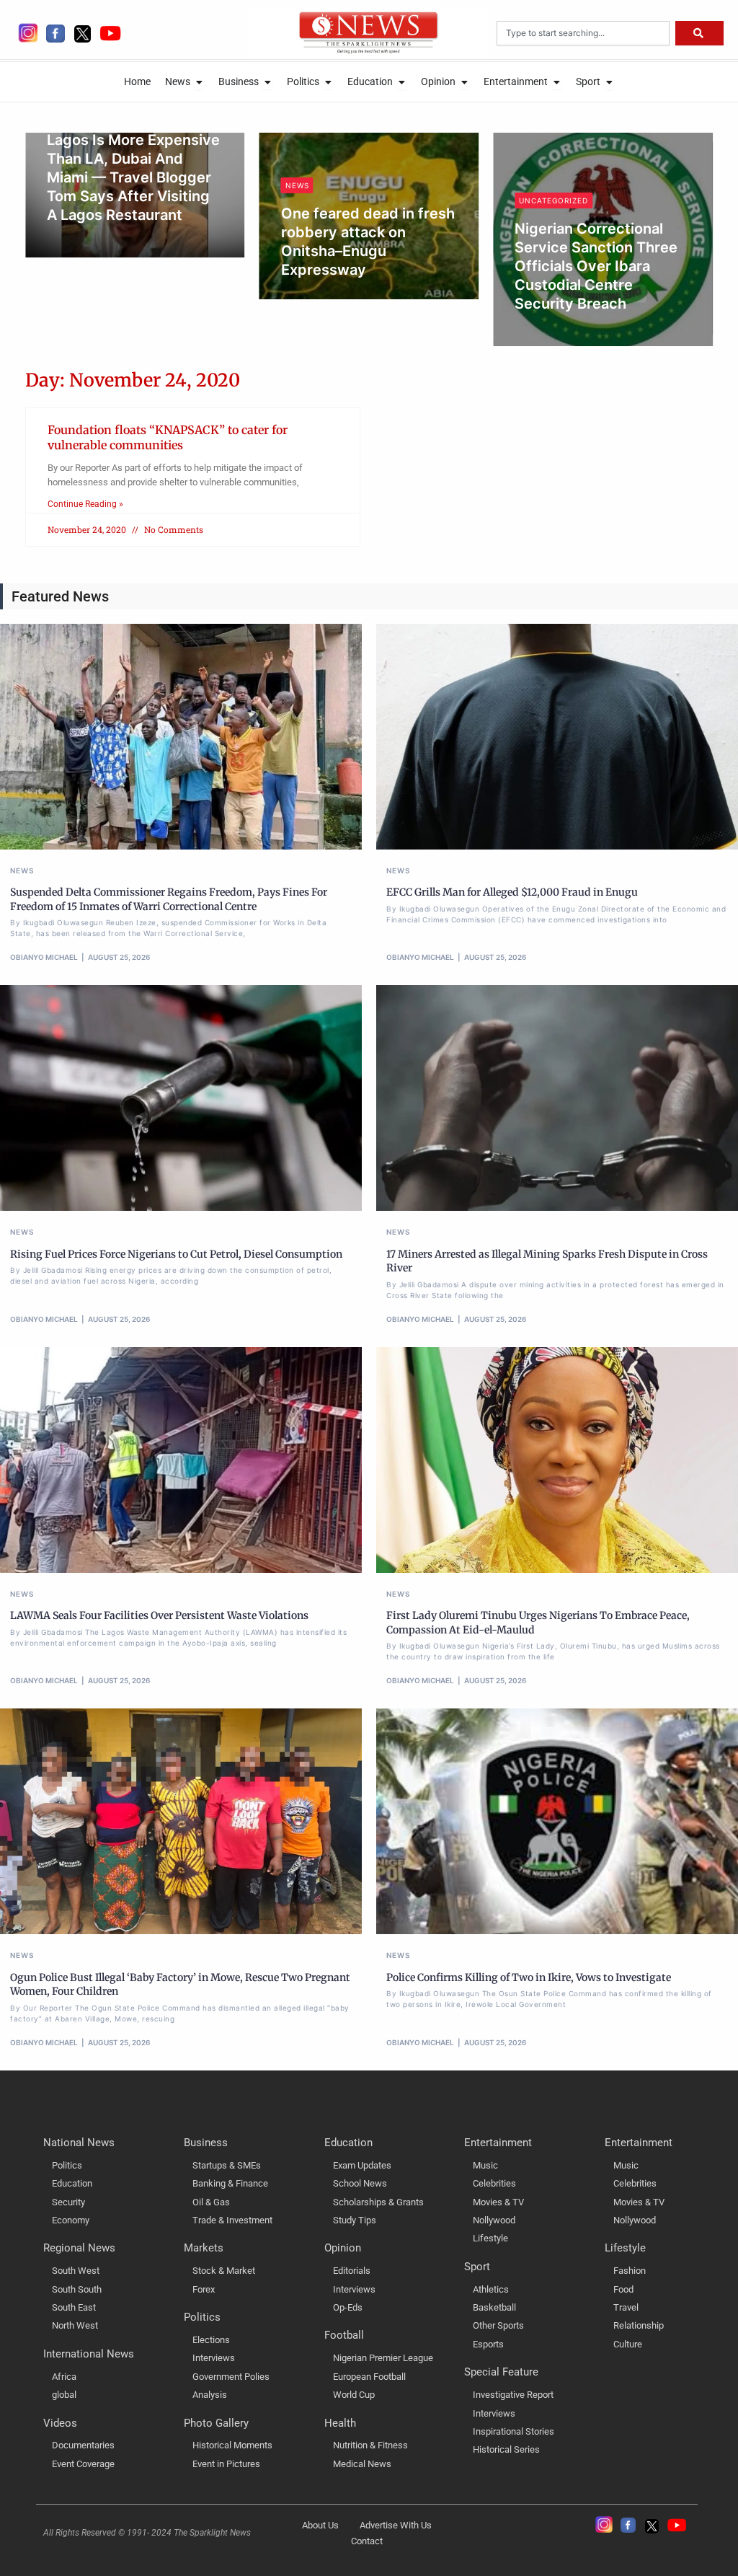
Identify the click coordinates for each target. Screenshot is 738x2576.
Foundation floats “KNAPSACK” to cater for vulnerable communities (168, 437)
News (297, 185)
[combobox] (583, 33)
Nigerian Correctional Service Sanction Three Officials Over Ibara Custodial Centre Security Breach (596, 266)
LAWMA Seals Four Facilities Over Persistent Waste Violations (159, 1615)
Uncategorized (553, 200)
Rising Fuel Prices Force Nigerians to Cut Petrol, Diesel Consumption (176, 1254)
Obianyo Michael (95, 239)
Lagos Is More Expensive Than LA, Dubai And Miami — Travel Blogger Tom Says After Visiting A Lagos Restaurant (133, 177)
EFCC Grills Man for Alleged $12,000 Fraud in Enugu (512, 892)
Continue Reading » (85, 504)
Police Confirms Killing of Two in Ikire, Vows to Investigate (529, 1977)
